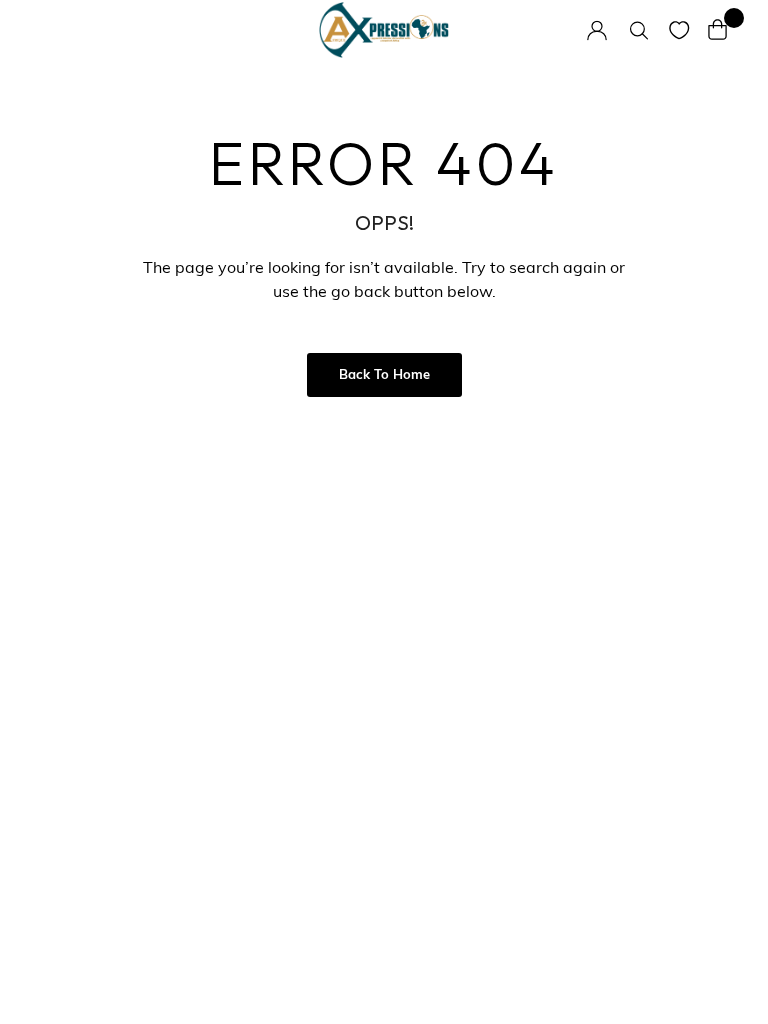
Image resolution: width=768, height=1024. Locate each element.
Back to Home (384, 375)
